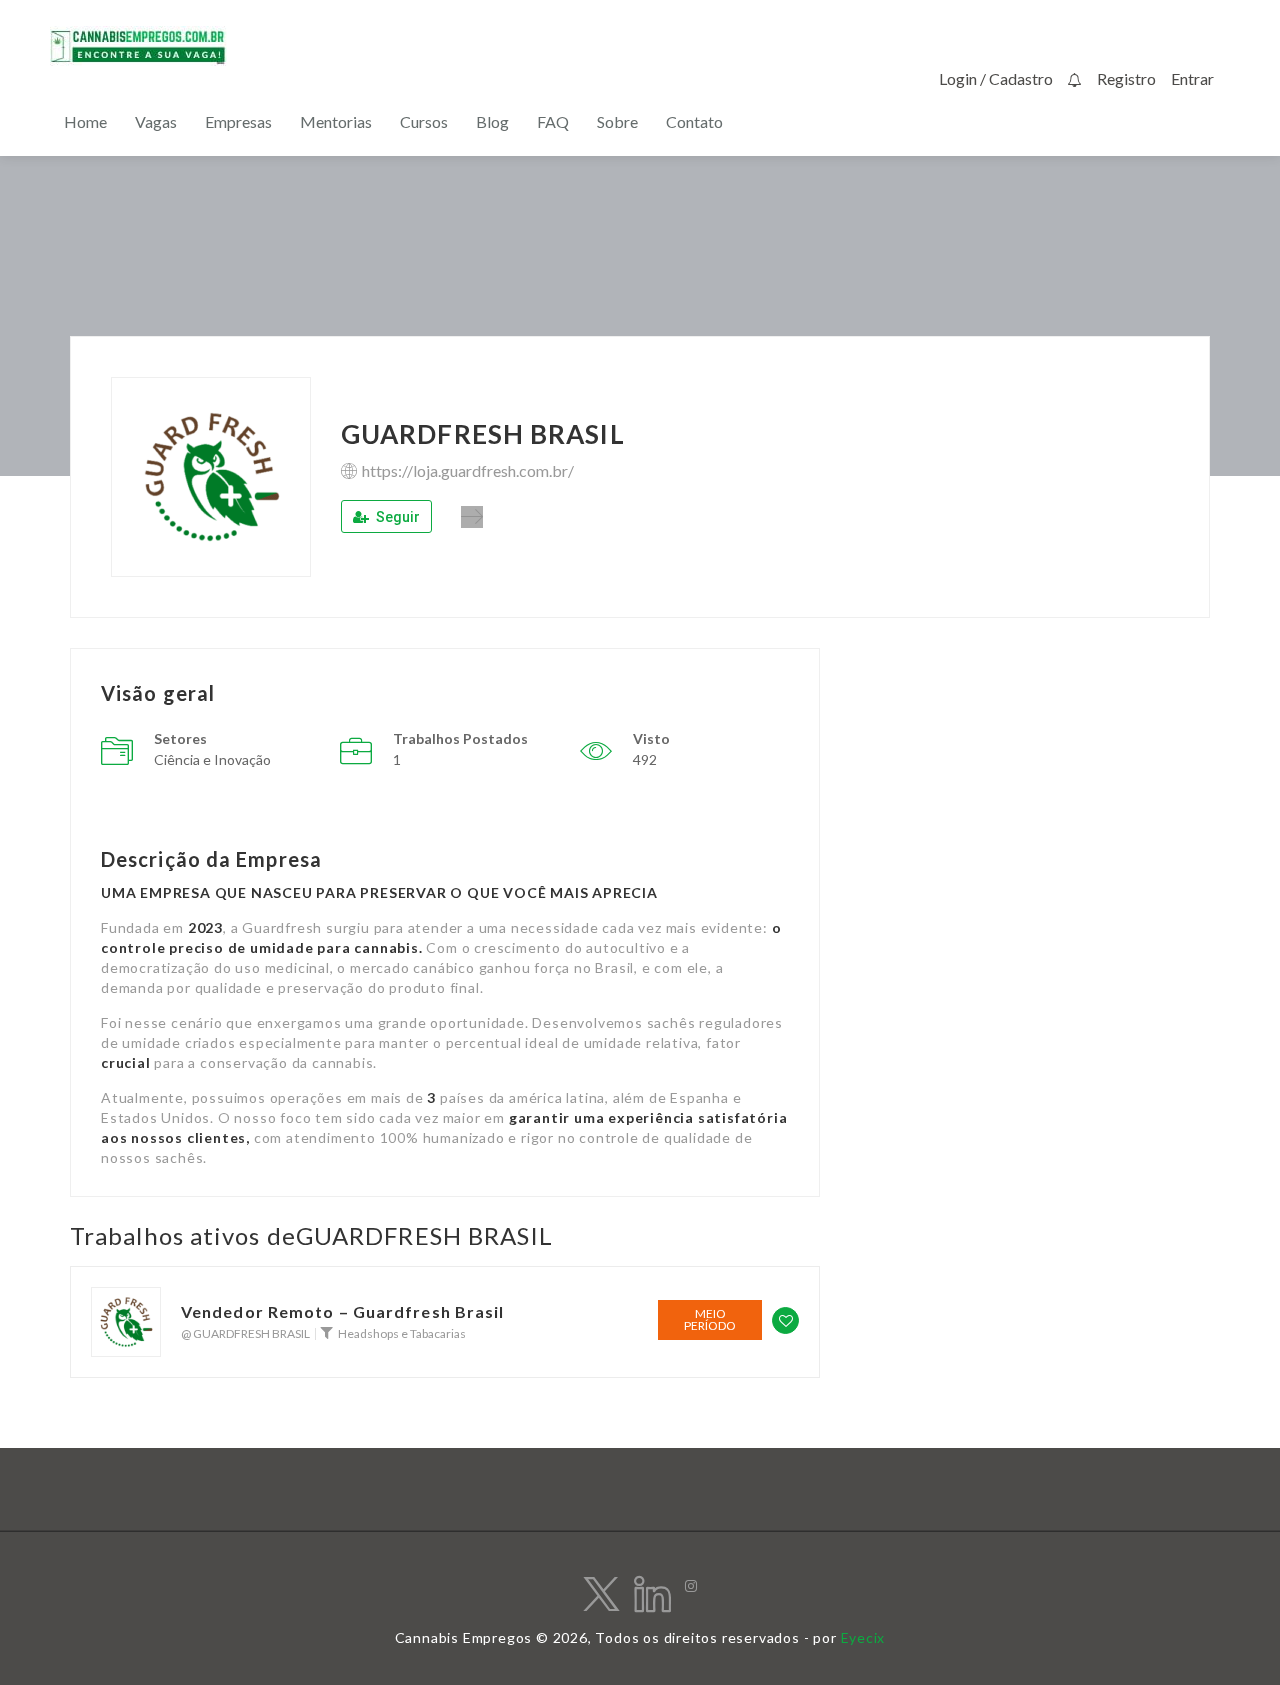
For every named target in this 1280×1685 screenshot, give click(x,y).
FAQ (553, 121)
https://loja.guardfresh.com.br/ (468, 470)
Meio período (710, 1319)
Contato (694, 121)
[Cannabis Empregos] (138, 46)
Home (85, 121)
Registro (1126, 78)
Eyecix (863, 1637)
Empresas (238, 121)
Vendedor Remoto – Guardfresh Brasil (343, 1312)
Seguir (396, 517)
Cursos (424, 121)
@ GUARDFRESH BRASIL (245, 1334)
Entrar (1192, 78)
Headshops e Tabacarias (402, 1334)
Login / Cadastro (996, 78)
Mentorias (336, 121)
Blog (492, 121)
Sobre (617, 121)
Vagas (156, 121)
